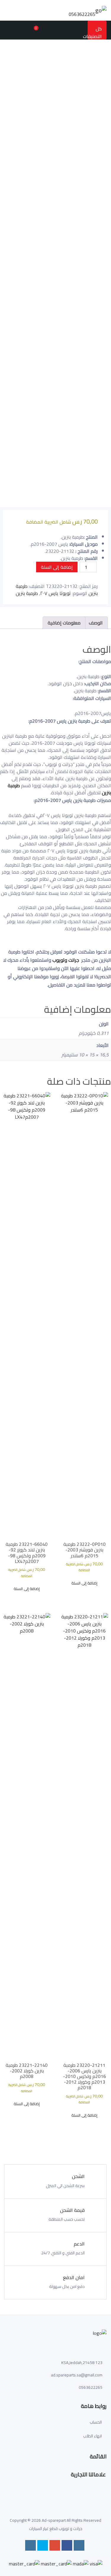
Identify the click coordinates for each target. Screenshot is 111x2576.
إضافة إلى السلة (57, 567)
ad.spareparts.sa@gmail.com (77, 2375)
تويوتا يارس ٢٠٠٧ (55, 593)
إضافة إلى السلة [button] (84, 1583)
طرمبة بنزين (27, 593)
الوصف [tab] (96, 623)
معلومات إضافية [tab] (64, 623)
